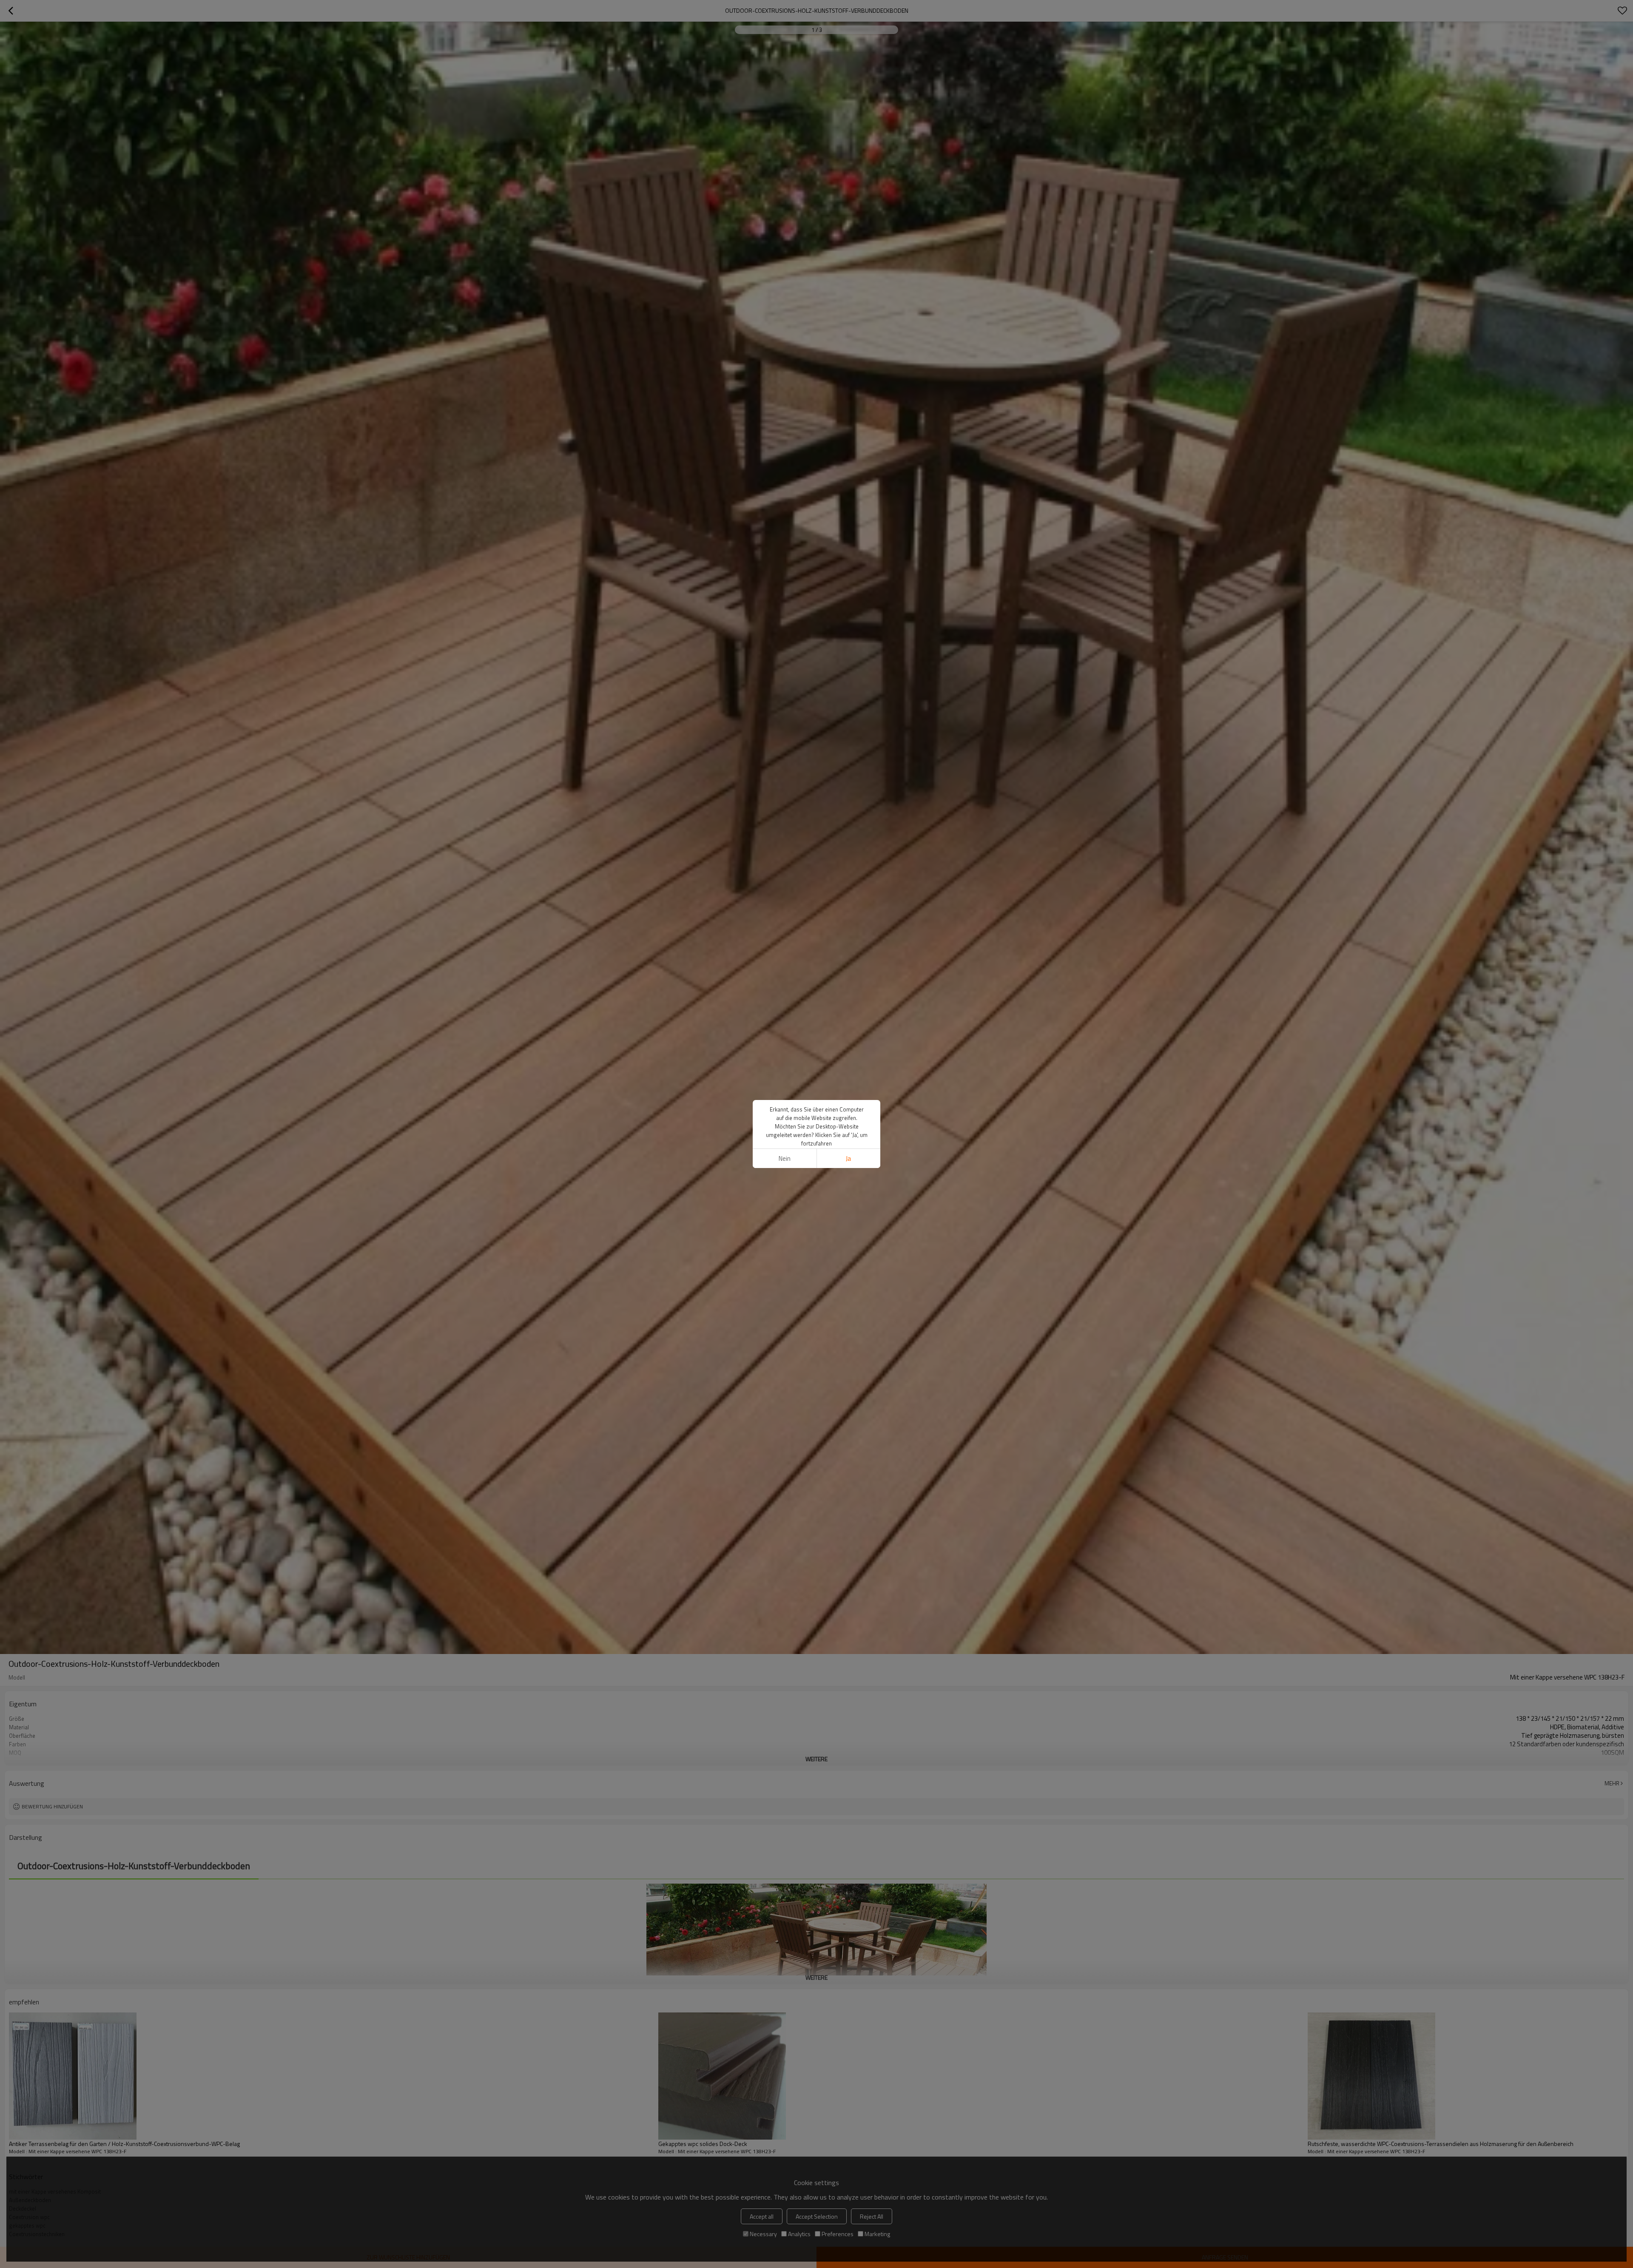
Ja (848, 1158)
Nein (785, 1158)
